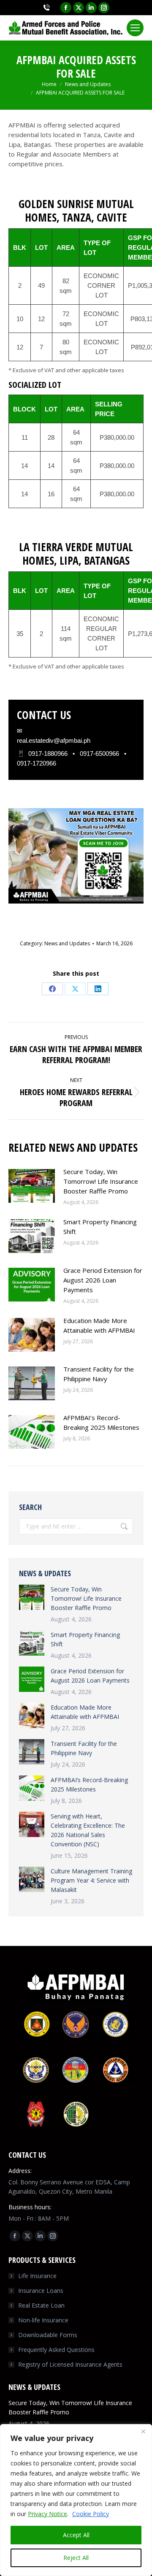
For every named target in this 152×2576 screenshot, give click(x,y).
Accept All (76, 2535)
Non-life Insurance (43, 2320)
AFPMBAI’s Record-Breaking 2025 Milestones (101, 1422)
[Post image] (32, 1186)
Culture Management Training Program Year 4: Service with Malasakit (91, 1880)
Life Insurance (37, 2276)
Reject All (76, 2558)
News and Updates (67, 943)
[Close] (143, 2431)
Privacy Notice (47, 2514)
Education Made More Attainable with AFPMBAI (99, 1325)
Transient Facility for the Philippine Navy (99, 1374)
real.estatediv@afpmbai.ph (54, 740)
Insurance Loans (41, 2291)
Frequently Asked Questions (56, 2350)
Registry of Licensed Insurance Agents (70, 2364)
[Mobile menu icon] (135, 28)
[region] (76, 2500)
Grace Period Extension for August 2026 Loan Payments (103, 1280)
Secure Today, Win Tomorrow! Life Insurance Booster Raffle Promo (101, 1181)
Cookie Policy (91, 2514)
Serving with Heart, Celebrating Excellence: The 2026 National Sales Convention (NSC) (88, 1830)
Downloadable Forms (48, 2335)
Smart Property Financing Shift (100, 1227)
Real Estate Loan (41, 2305)
